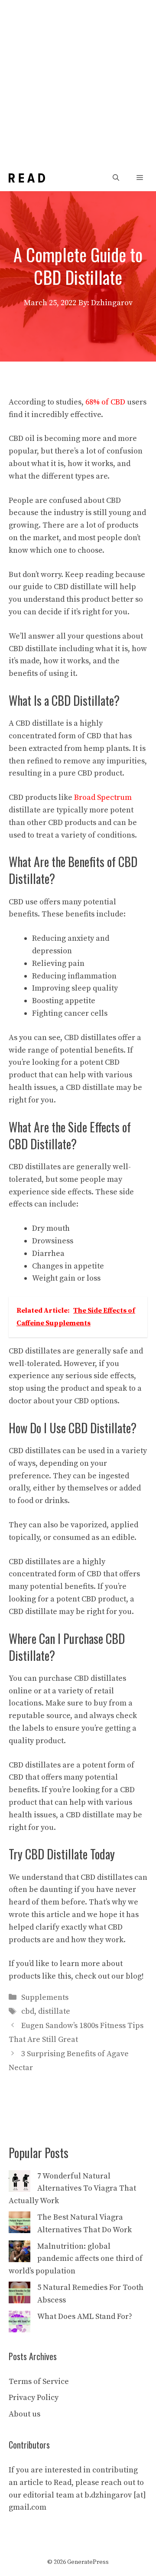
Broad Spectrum (103, 797)
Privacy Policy (34, 2398)
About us (24, 2414)
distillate (54, 2011)
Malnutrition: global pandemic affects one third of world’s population (76, 2259)
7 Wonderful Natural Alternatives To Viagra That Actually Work (72, 2189)
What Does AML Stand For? (85, 2317)
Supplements (45, 1997)
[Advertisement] (78, 82)
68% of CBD (105, 402)
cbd (28, 2011)
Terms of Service (39, 2382)
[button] (116, 178)
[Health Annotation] (27, 178)
